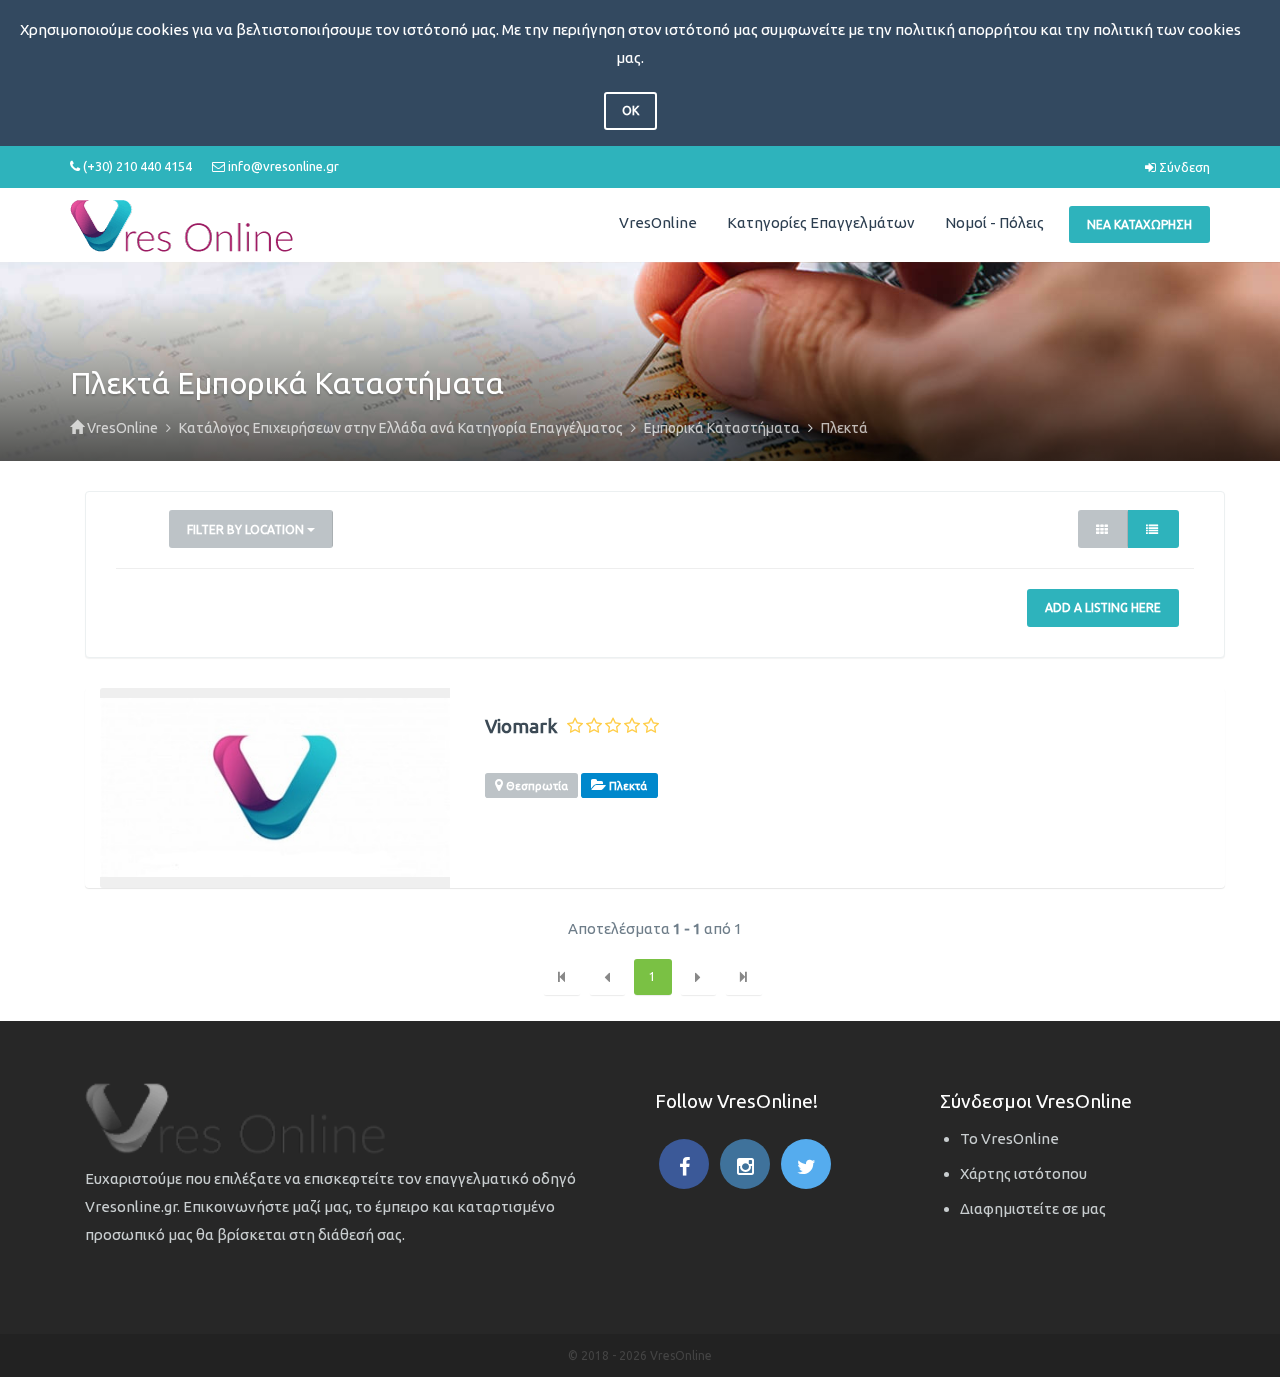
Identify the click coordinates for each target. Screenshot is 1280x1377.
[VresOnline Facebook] (684, 1164)
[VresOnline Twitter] (806, 1164)
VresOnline (658, 222)
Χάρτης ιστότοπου (1023, 1173)
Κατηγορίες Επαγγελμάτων (821, 222)
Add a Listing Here (1103, 607)
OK (630, 110)
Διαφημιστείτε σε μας (1033, 1208)
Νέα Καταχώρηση (1139, 224)
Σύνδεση (1183, 167)
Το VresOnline (1009, 1138)
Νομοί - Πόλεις (994, 222)
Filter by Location (247, 529)
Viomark (521, 726)
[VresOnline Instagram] (745, 1164)
